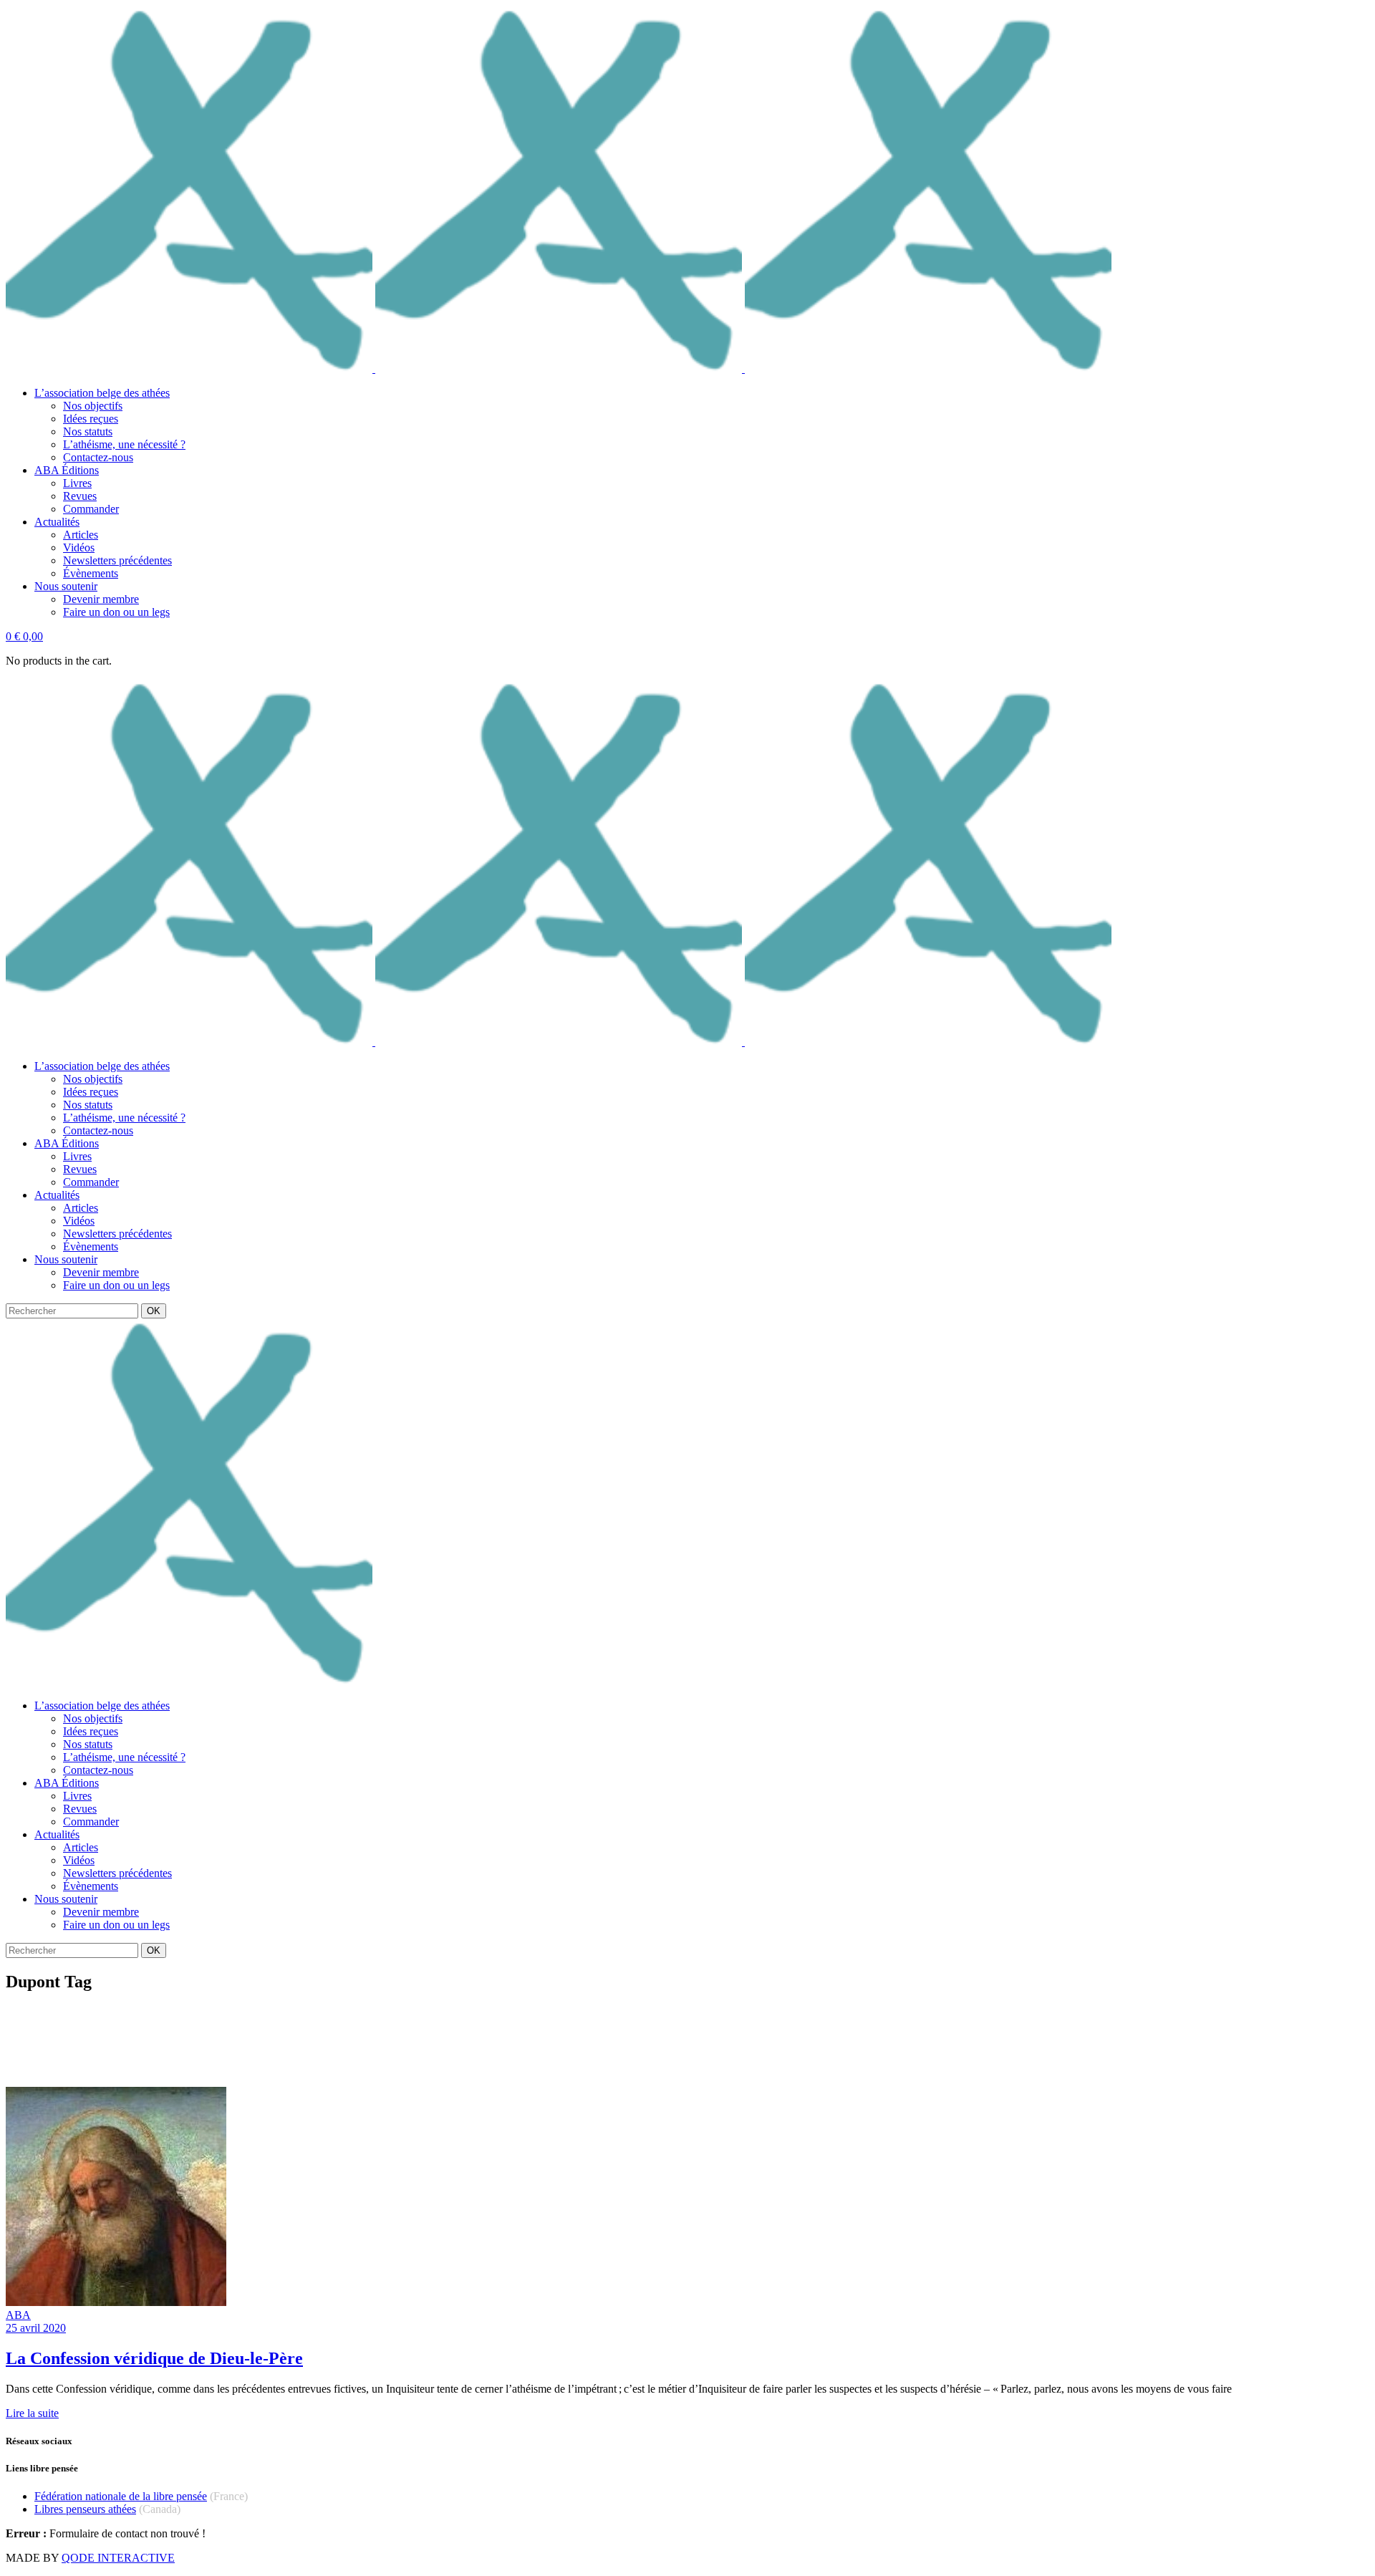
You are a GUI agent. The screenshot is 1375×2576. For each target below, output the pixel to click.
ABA (18, 2315)
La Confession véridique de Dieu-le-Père (154, 2358)
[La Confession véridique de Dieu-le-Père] (116, 2302)
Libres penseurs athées (85, 2509)
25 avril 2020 (36, 2328)
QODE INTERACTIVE (118, 2558)
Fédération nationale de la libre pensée (121, 2496)
